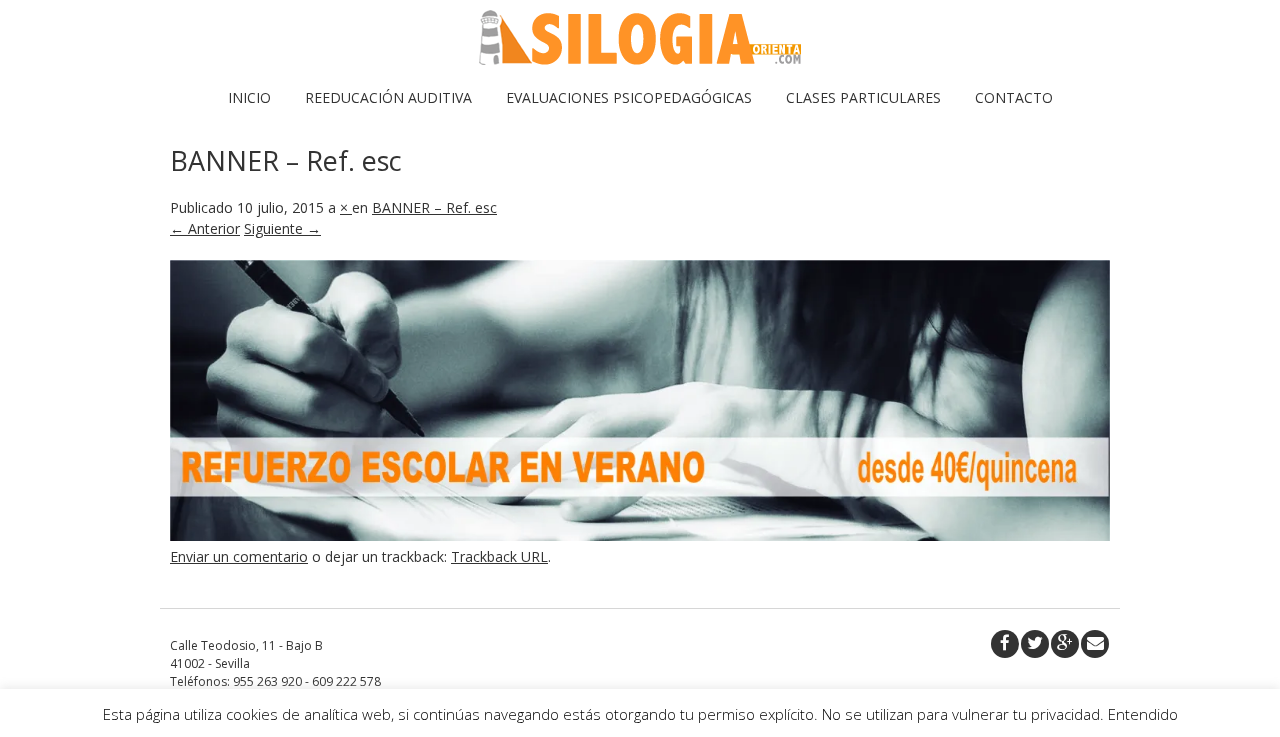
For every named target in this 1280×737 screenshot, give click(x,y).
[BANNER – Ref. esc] (640, 535)
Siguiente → (282, 228)
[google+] (1065, 644)
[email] (1095, 644)
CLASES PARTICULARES (863, 97)
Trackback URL (499, 556)
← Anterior (205, 228)
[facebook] (1005, 644)
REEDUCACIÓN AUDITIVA (388, 97)
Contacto (1014, 97)
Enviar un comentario (239, 556)
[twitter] (1035, 644)
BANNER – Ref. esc (434, 207)
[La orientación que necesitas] (640, 59)
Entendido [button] (1143, 714)
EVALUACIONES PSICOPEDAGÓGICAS (629, 97)
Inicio (249, 97)
